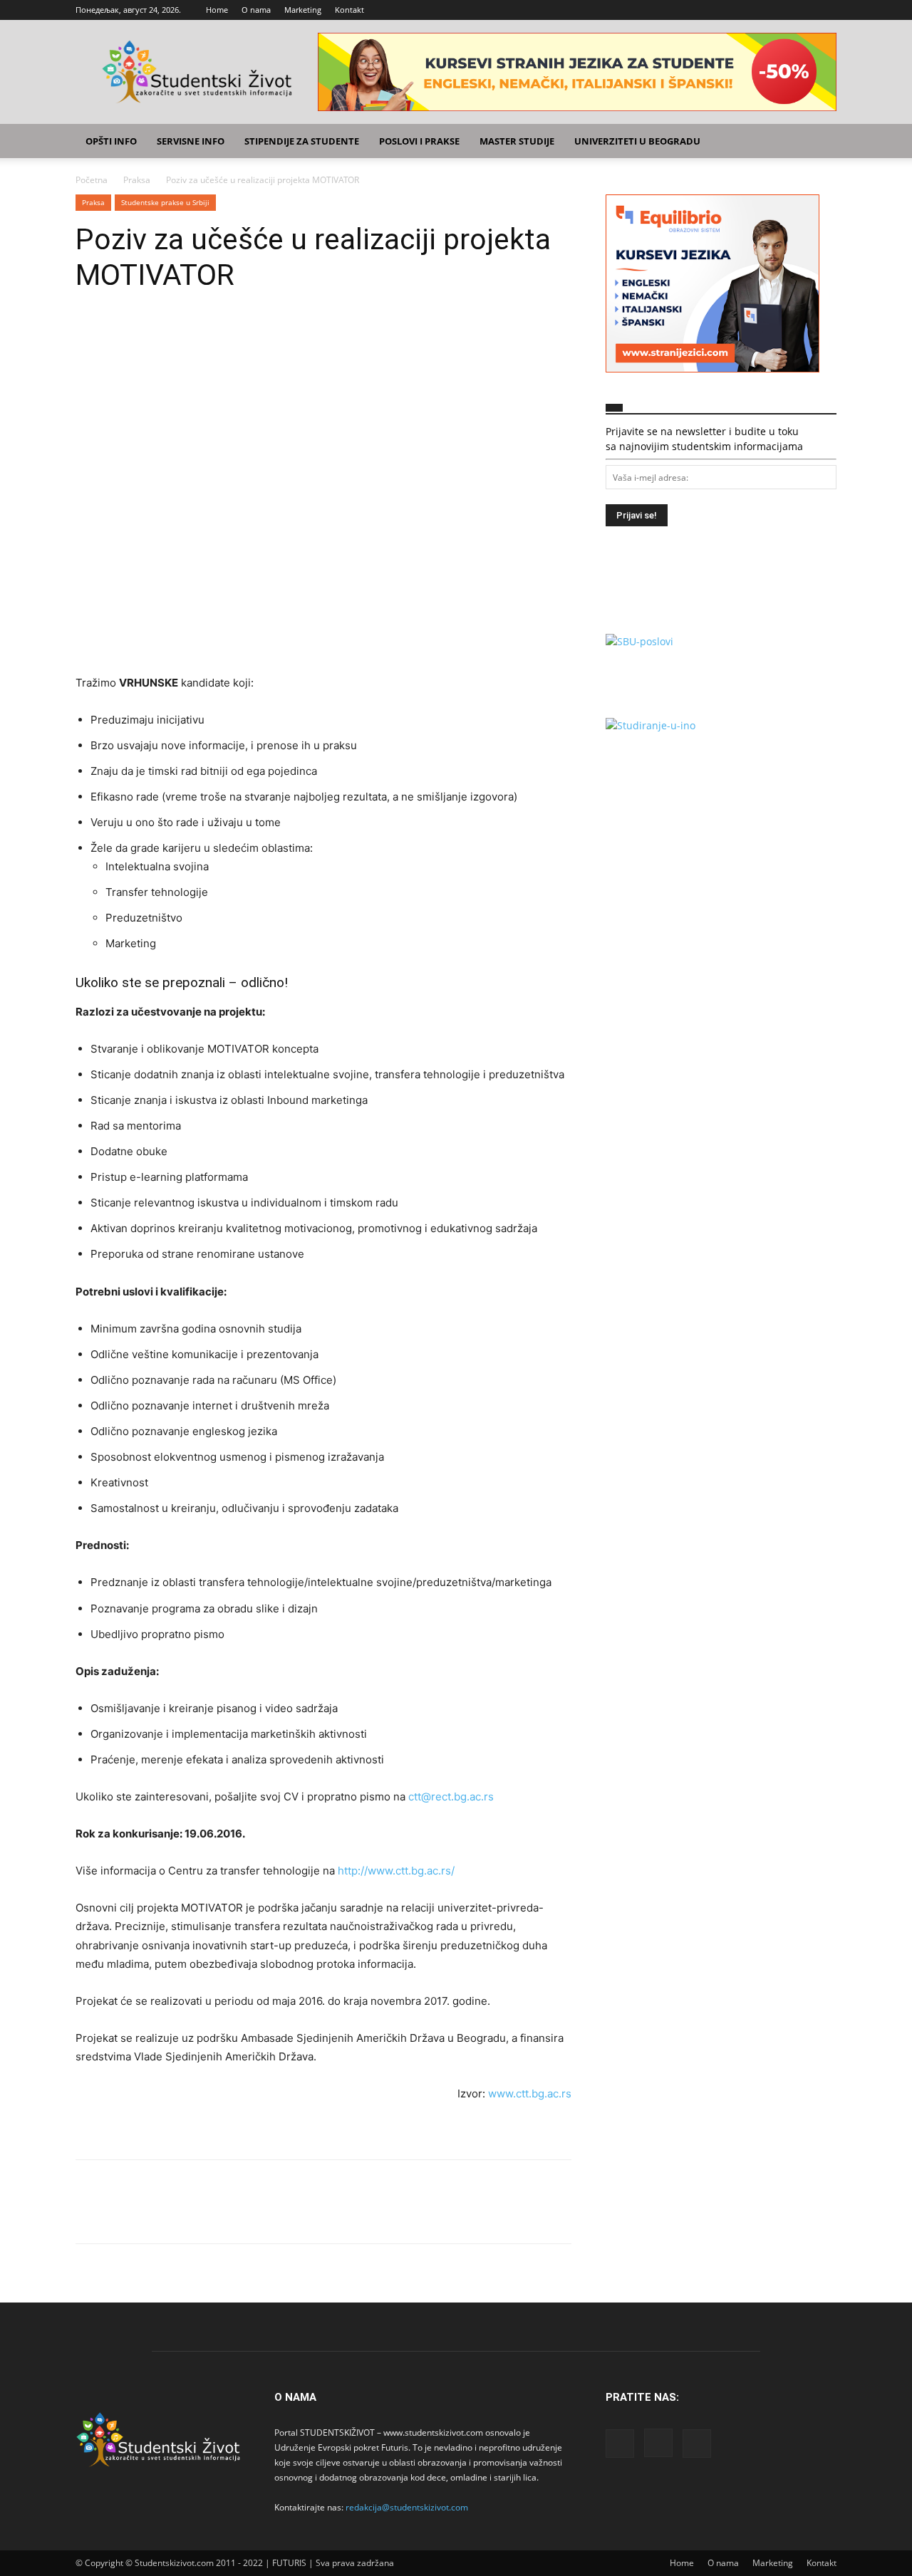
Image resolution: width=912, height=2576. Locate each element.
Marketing (303, 10)
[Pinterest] (155, 335)
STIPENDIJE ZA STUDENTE (302, 141)
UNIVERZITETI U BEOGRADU (637, 141)
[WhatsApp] (188, 335)
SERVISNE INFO (191, 141)
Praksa (137, 180)
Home (217, 10)
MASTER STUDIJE (517, 141)
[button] (819, 142)
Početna (92, 180)
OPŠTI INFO (111, 141)
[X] (826, 10)
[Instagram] (802, 10)
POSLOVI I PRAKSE (419, 141)
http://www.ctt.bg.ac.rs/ (396, 1871)
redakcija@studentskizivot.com (407, 2507)
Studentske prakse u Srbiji (165, 202)
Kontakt (349, 10)
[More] (222, 335)
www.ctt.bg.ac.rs (530, 2093)
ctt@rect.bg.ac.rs (451, 1797)
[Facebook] (779, 10)
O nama (256, 10)
